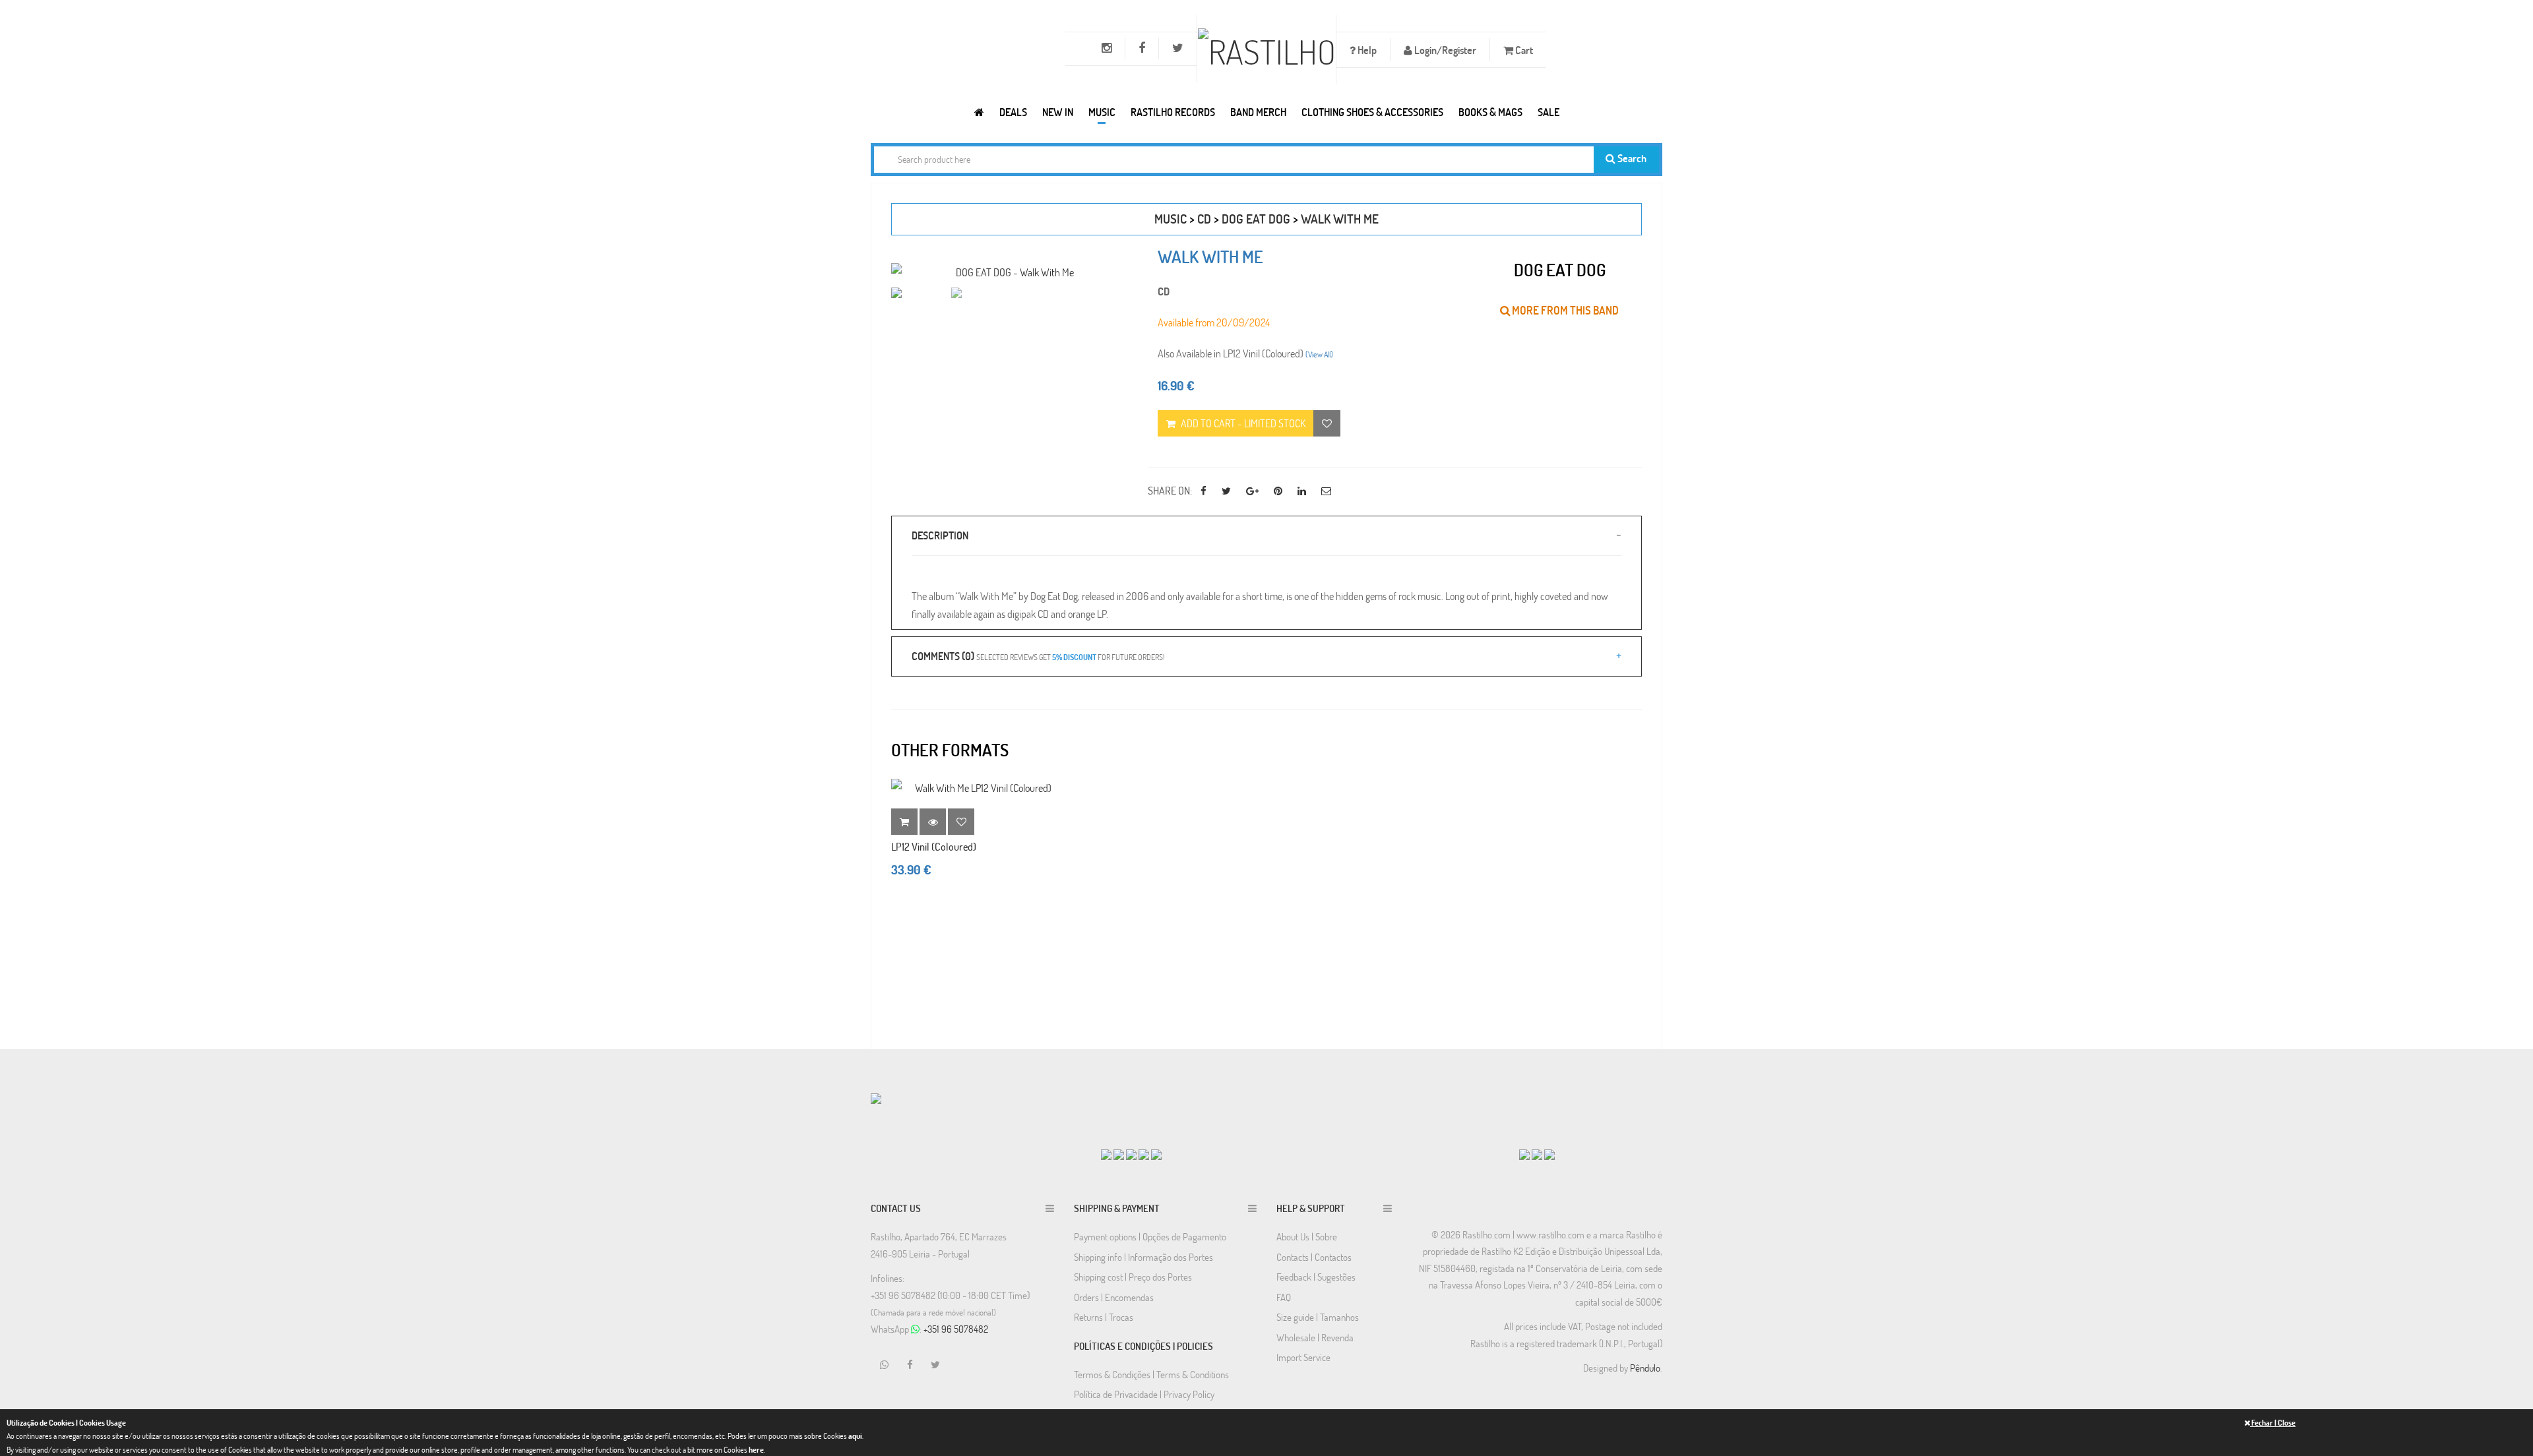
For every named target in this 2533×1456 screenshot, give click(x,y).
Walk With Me (1340, 219)
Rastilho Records (1173, 112)
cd (1204, 219)
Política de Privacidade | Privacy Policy (1144, 1394)
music (1171, 219)
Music (1102, 112)
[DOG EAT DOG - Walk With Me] (1010, 272)
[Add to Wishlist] (961, 822)
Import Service (1303, 1357)
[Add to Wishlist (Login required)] (1327, 423)
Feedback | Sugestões (1316, 1277)
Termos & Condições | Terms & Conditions (1151, 1374)
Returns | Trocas (1104, 1317)
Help (1366, 50)
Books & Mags (1490, 112)
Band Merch (1258, 112)
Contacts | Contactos (1314, 1257)
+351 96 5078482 (956, 1329)
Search (1631, 158)
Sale (1548, 112)
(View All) (1319, 354)
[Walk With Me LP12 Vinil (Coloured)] (978, 788)
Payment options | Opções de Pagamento (1150, 1236)
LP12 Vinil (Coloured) (934, 846)
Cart (1523, 50)
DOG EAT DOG (1256, 219)
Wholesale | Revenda (1315, 1337)
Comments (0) (1038, 656)
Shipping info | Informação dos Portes (1143, 1257)
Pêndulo (1645, 1368)
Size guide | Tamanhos (1318, 1317)
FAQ (1284, 1297)
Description (940, 535)
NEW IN (1058, 112)
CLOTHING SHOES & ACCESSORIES (1372, 112)
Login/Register (1444, 50)
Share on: (1170, 490)
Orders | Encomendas (1114, 1297)
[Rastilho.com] (979, 112)
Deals (1013, 112)
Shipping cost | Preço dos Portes (1133, 1277)
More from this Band (1564, 310)
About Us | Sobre (1307, 1236)
